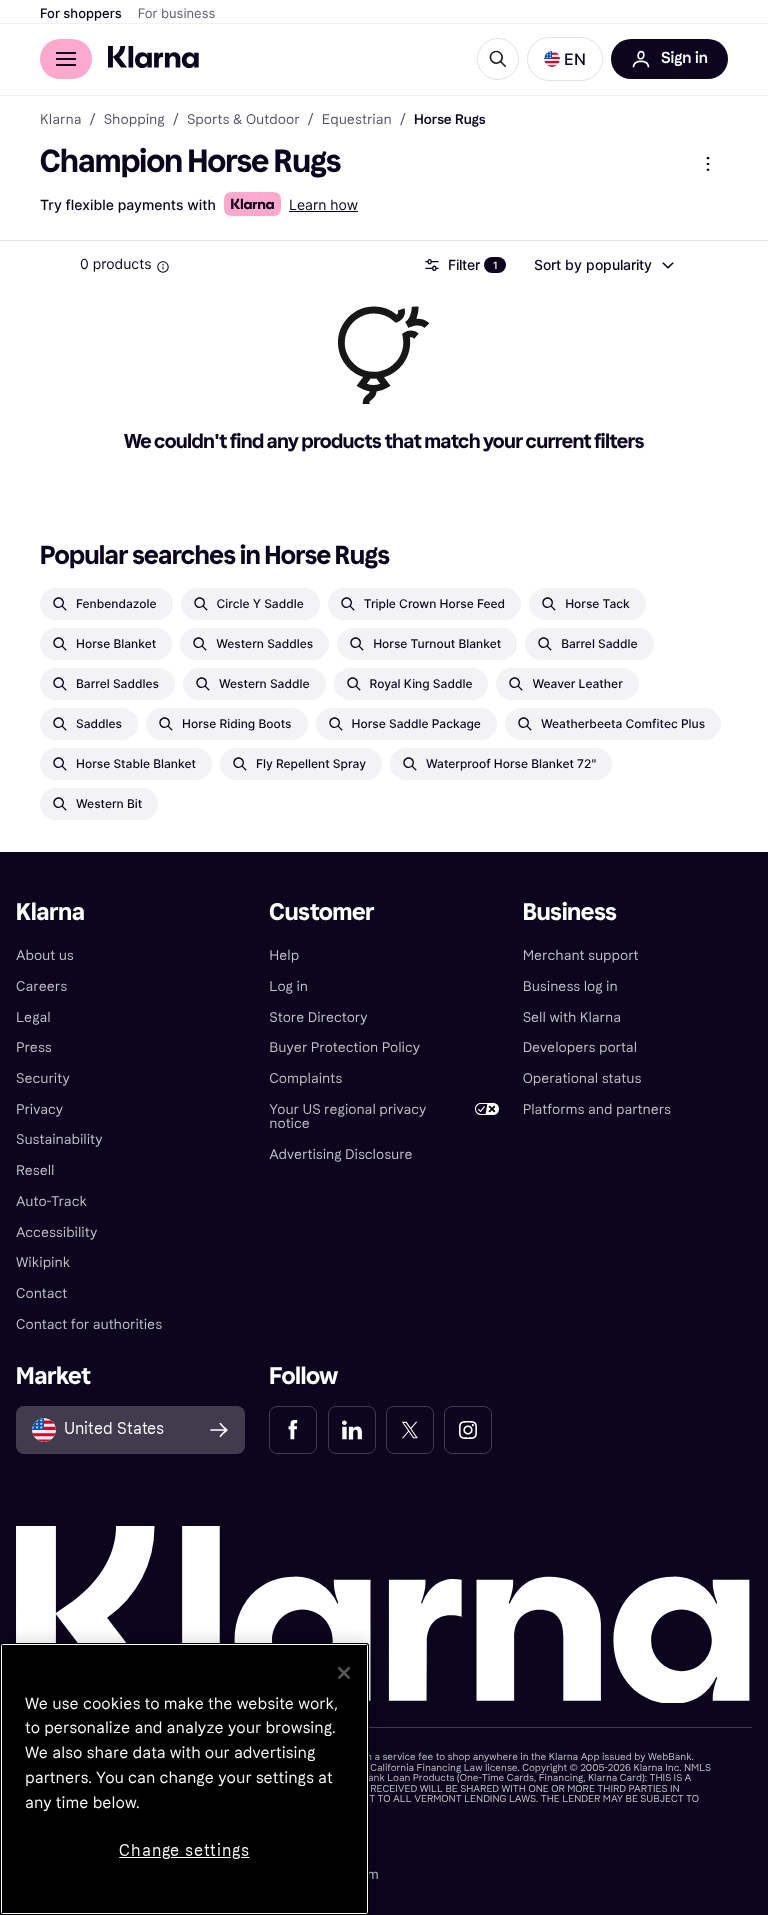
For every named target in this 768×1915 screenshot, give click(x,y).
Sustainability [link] (59, 1139)
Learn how (323, 205)
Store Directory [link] (318, 1017)
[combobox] (603, 265)
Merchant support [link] (581, 955)
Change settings (184, 1850)
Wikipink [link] (43, 1262)
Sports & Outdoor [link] (243, 120)
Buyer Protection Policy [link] (344, 1047)
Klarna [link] (60, 120)
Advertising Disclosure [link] (340, 1154)
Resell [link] (35, 1170)
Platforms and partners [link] (597, 1109)
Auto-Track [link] (51, 1201)
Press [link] (34, 1047)
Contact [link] (41, 1293)
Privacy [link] (39, 1109)
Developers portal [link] (580, 1047)
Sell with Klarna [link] (572, 1017)
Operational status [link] (582, 1078)
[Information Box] (163, 267)
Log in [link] (288, 986)
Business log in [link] (570, 986)
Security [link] (43, 1078)
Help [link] (284, 955)
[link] (293, 1430)
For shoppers (81, 14)
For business (177, 14)
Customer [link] (321, 912)
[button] (565, 59)
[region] (184, 1779)
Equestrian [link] (357, 120)
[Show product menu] (708, 164)
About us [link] (45, 955)
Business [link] (570, 912)
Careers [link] (41, 986)
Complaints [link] (305, 1078)
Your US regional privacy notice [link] (347, 1117)
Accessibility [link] (56, 1232)
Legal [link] (33, 1017)
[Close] (344, 1673)
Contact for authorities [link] (89, 1324)
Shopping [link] (134, 120)
